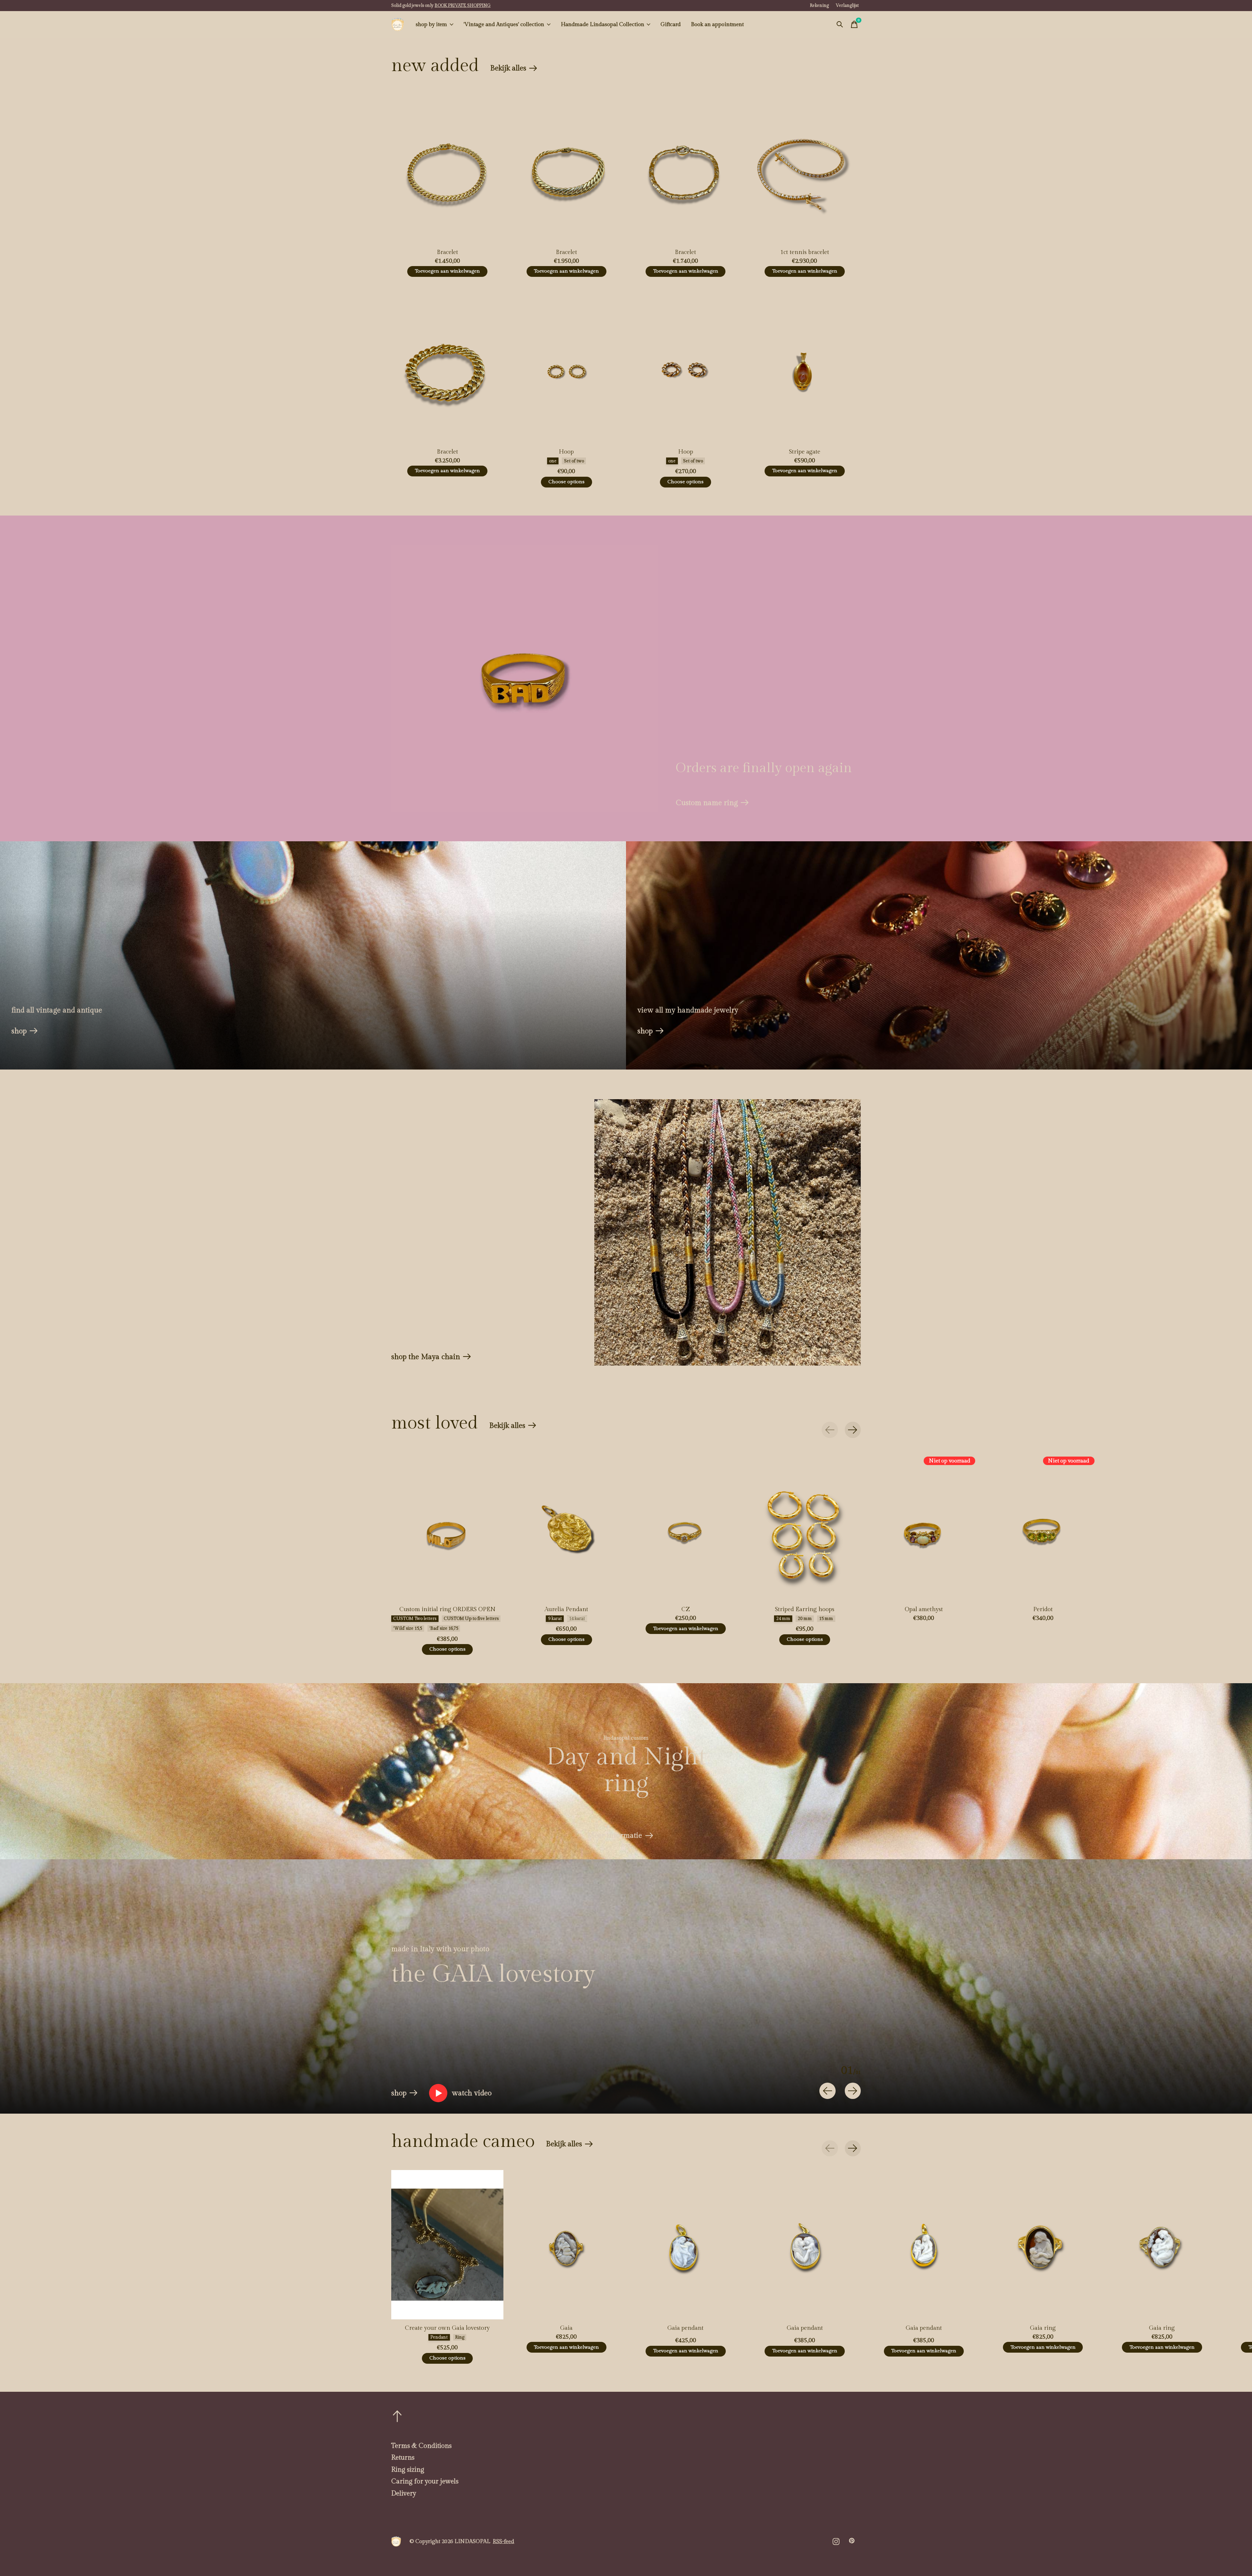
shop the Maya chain (426, 1357)
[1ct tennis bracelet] (805, 169)
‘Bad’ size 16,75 (444, 1628)
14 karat (577, 1619)
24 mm (783, 1619)
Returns (403, 2458)
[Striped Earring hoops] (805, 1526)
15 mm (826, 1619)
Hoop (566, 452)
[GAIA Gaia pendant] (686, 2245)
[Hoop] (566, 368)
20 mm (805, 1619)
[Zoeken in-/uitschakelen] (840, 24)
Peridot (1043, 1609)
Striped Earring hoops (805, 1609)
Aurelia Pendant (566, 1609)
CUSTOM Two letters (415, 1619)
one (553, 461)
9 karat (555, 1619)
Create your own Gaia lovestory (447, 2328)
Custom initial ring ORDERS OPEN (447, 1609)
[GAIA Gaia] (566, 2245)
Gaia (566, 2328)
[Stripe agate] (805, 368)
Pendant (439, 2337)
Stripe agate (805, 452)
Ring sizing (408, 2470)
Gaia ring (1043, 2328)
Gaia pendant (686, 2328)
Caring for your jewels (425, 2481)
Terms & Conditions (421, 2446)
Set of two (574, 461)
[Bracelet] (447, 169)
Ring (460, 2337)
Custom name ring (707, 803)
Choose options (566, 482)
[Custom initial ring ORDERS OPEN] (447, 1526)
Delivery (404, 2494)
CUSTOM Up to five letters (471, 1619)
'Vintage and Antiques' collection (504, 24)
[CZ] (686, 1526)
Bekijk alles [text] (514, 70)
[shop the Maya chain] (728, 1232)
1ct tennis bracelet (805, 252)
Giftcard (671, 24)
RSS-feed (503, 2541)
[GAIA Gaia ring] (1043, 2245)
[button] (460, 2093)
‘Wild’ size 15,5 (408, 1628)
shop (19, 1031)
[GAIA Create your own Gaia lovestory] (447, 2245)
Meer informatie (615, 1835)
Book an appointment (717, 24)
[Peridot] (1043, 1526)
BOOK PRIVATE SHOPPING (463, 6)
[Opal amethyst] (924, 1526)
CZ (686, 1609)
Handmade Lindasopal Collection (603, 24)
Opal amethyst (924, 1609)
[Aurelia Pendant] (566, 1526)
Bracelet (447, 252)
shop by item (431, 24)
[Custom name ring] (524, 678)
